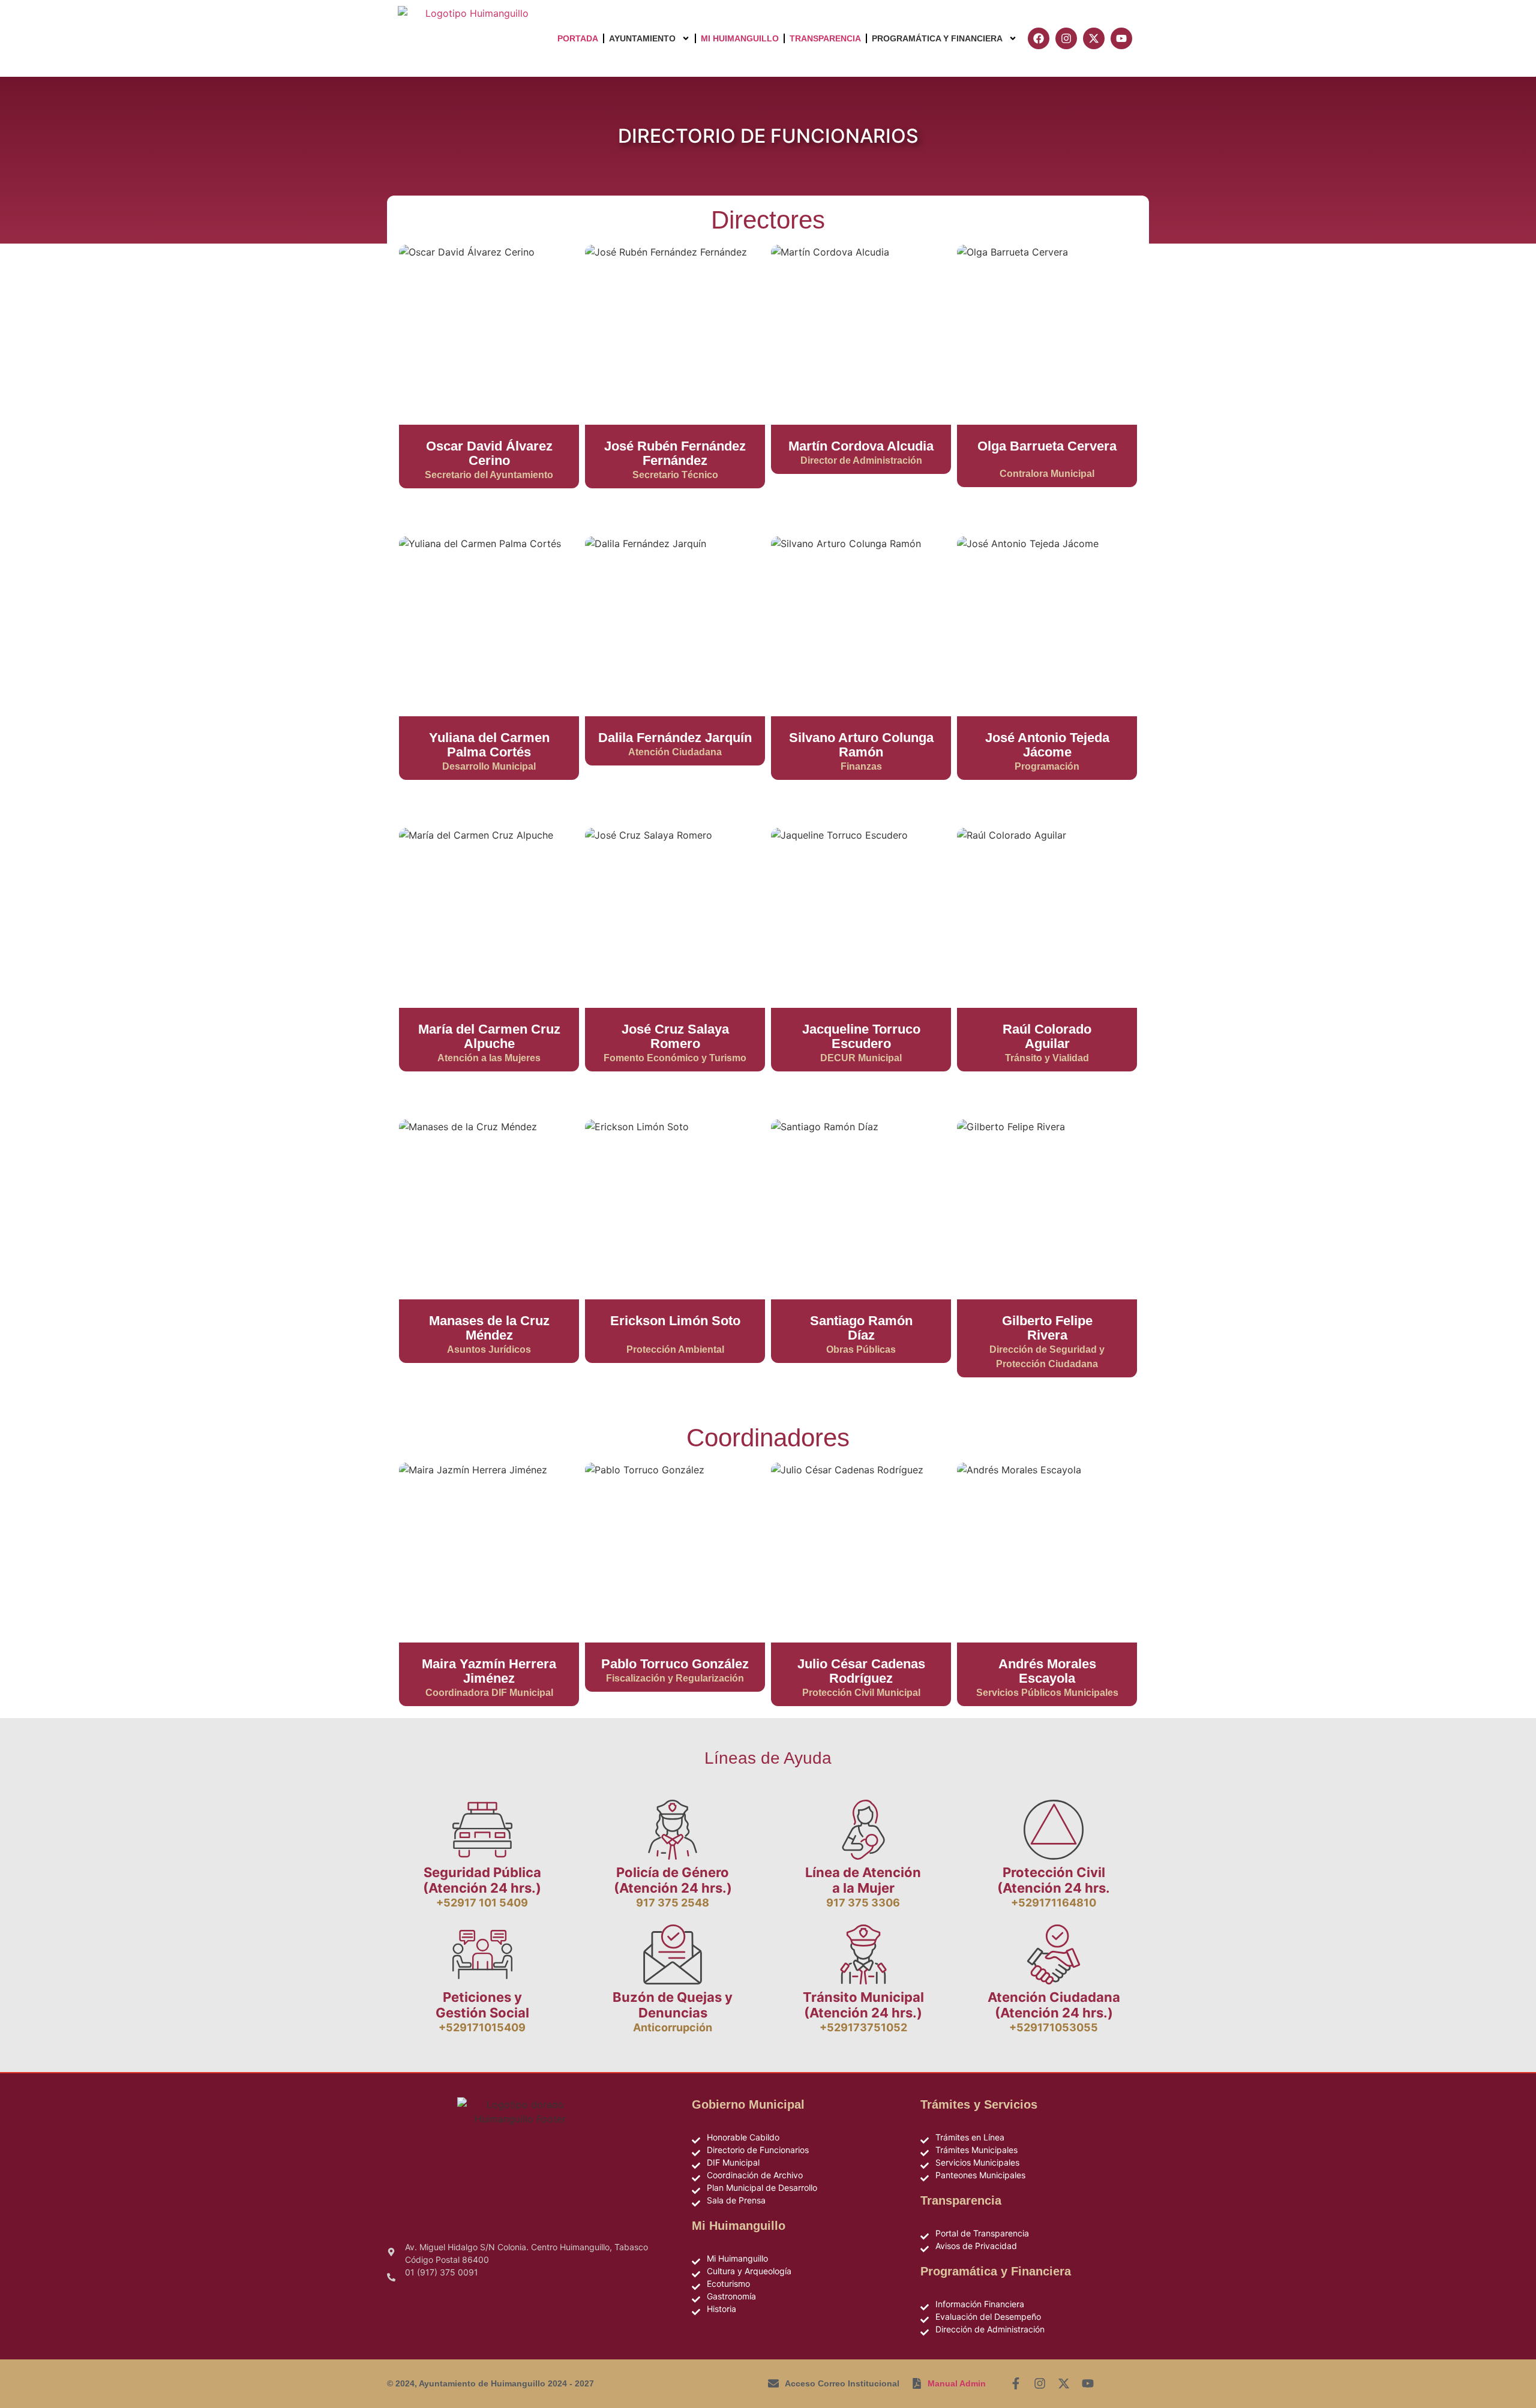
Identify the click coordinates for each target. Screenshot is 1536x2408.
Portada (578, 38)
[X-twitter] (1064, 2383)
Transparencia (825, 38)
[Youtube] (1088, 2383)
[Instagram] (1040, 2383)
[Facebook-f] (1016, 2383)
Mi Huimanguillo (740, 38)
